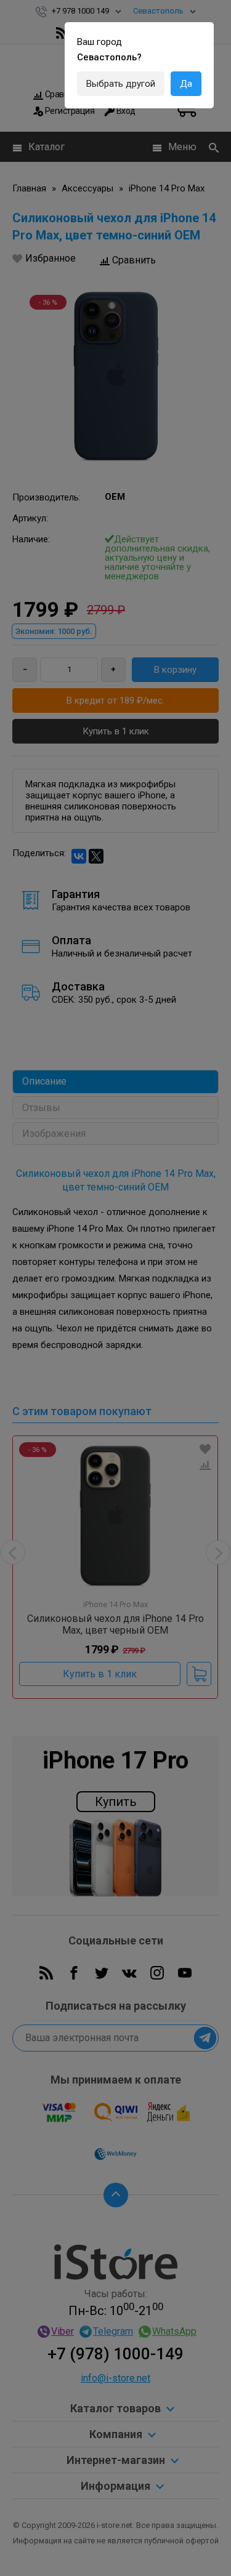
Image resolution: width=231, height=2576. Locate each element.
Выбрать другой (121, 84)
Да (186, 84)
